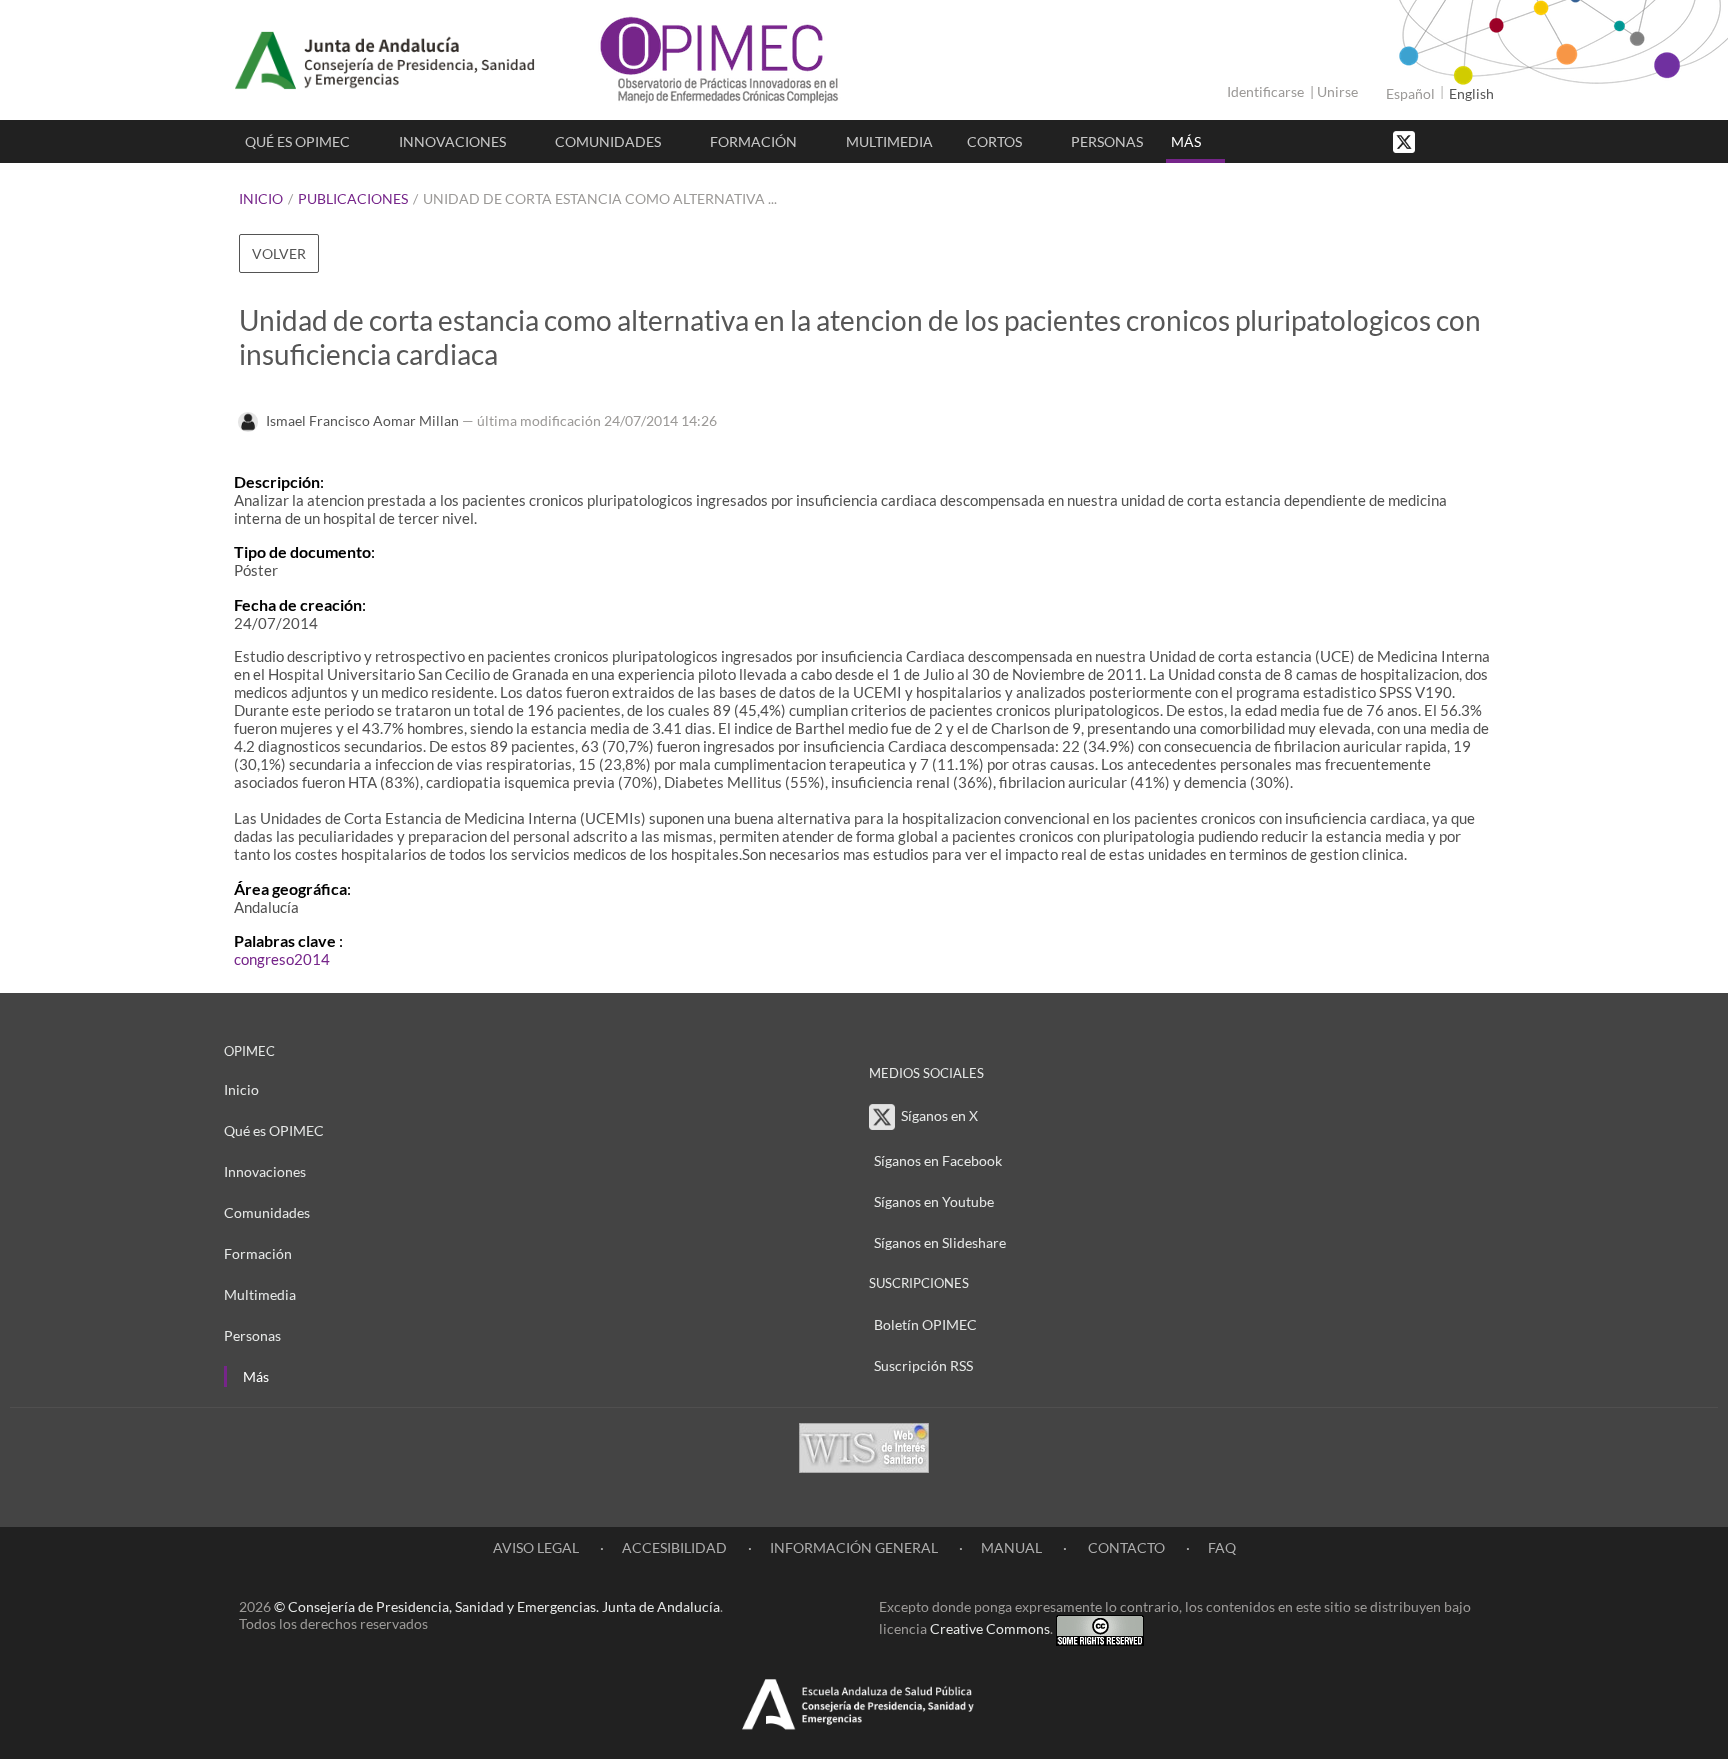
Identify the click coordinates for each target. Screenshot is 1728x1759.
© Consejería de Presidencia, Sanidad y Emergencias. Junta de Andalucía (497, 1606)
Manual (1011, 1547)
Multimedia (889, 141)
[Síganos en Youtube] (1459, 140)
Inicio (261, 198)
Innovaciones (452, 141)
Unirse (1337, 91)
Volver (279, 253)
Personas (1107, 141)
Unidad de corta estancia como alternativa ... (600, 198)
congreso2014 (282, 959)
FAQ (1222, 1547)
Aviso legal (536, 1547)
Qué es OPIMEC (297, 141)
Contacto (1125, 1547)
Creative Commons (990, 1628)
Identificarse (1265, 91)
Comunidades (608, 141)
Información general (854, 1547)
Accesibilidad (674, 1547)
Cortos (994, 141)
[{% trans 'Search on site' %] (1479, 140)
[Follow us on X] (1406, 140)
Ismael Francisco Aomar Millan (362, 420)
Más (1186, 141)
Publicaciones (353, 198)
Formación (753, 141)
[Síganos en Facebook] (1439, 140)
